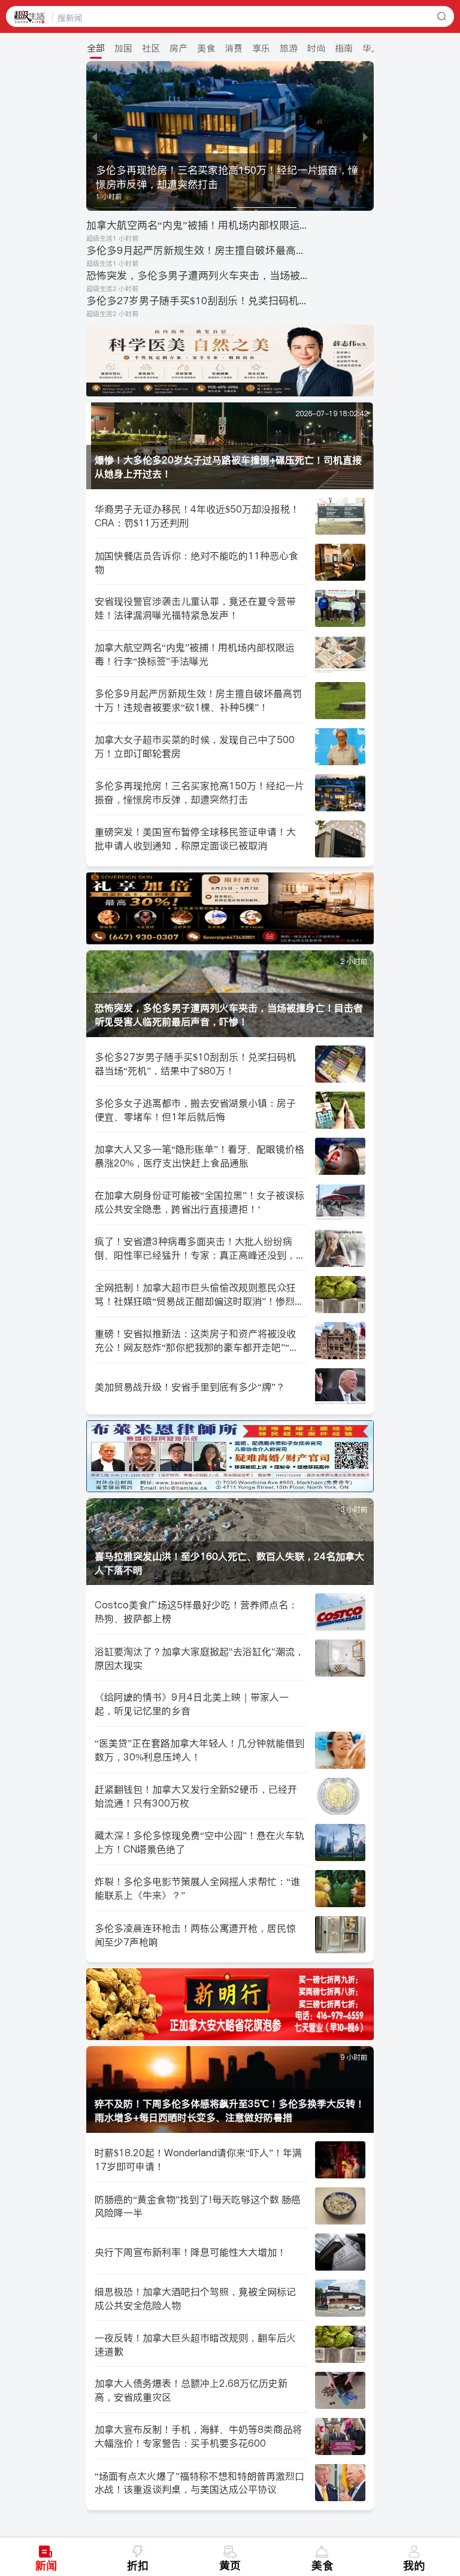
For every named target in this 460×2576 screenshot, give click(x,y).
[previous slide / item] (95, 136)
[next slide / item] (365, 136)
